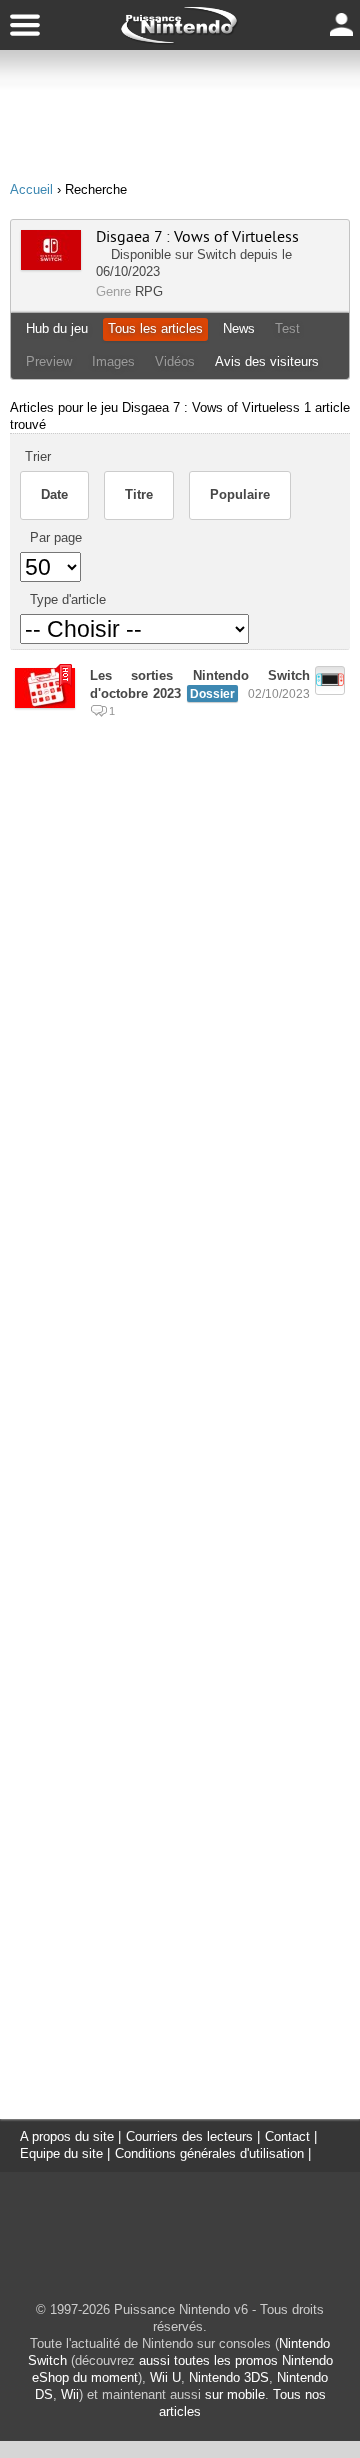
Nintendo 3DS (229, 2377)
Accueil (31, 189)
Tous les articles (155, 328)
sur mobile (235, 2394)
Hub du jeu (57, 328)
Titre (139, 494)
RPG (149, 291)
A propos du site (67, 2136)
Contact (287, 2136)
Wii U (165, 2377)
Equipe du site (61, 2153)
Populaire (240, 494)
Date (54, 494)
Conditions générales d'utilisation (209, 2153)
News (239, 328)
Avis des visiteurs (267, 361)
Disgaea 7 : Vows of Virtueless (197, 237)
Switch (216, 254)
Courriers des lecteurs (189, 2136)
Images (113, 361)
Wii (70, 2394)
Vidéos (175, 361)
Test (287, 328)
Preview (49, 361)
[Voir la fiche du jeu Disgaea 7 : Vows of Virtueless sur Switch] (51, 265)
